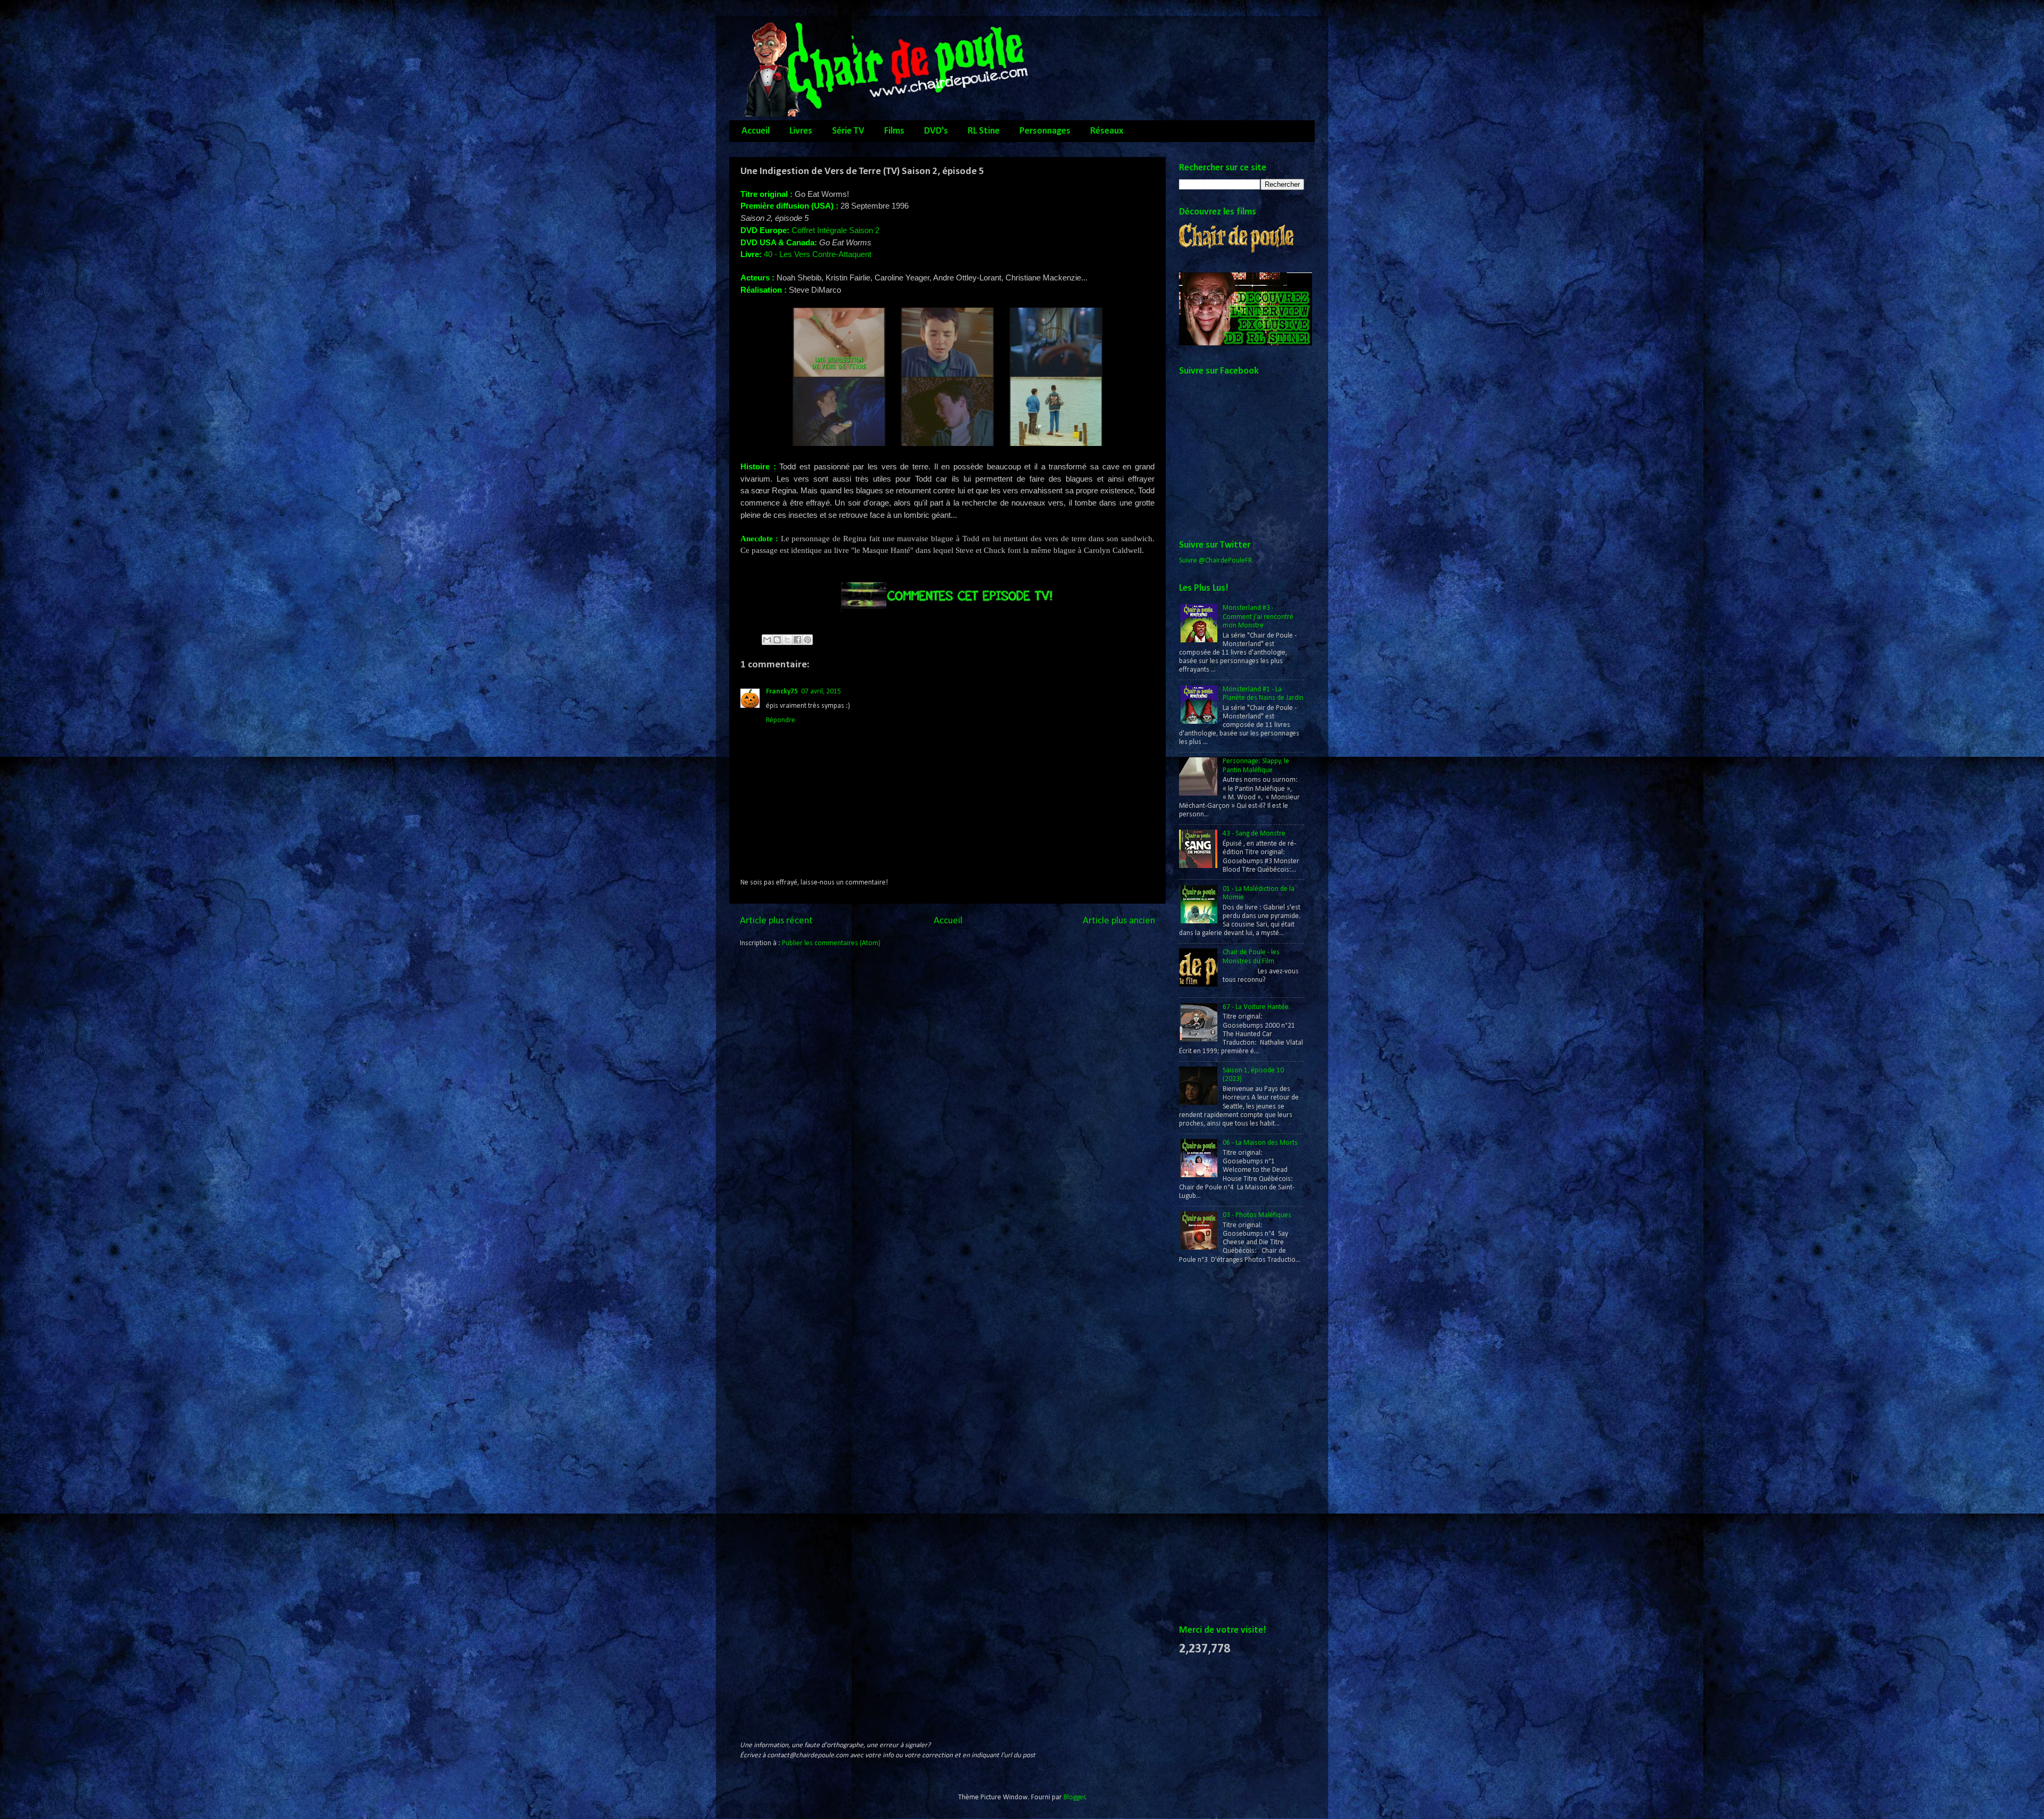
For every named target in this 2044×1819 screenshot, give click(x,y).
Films (894, 131)
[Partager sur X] (787, 640)
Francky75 (782, 692)
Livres (801, 131)
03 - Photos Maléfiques (1257, 1215)
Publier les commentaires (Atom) (831, 943)
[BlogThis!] (777, 640)
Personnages (1045, 131)
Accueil (756, 131)
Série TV (848, 131)
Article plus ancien (1119, 921)
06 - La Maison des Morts (1260, 1143)
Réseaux (1107, 131)
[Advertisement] (1222, 1445)
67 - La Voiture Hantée (1256, 1007)
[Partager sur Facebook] (797, 640)
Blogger (1074, 1797)
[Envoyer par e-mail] (767, 640)
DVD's (936, 131)
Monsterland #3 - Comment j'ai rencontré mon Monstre (1258, 617)
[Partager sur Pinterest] (807, 640)
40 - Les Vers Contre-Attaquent (818, 254)
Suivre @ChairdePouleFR (1215, 561)
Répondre (781, 720)
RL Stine (984, 131)
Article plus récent (776, 921)
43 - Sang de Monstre (1254, 834)
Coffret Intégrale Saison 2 (835, 230)
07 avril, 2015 (821, 692)
